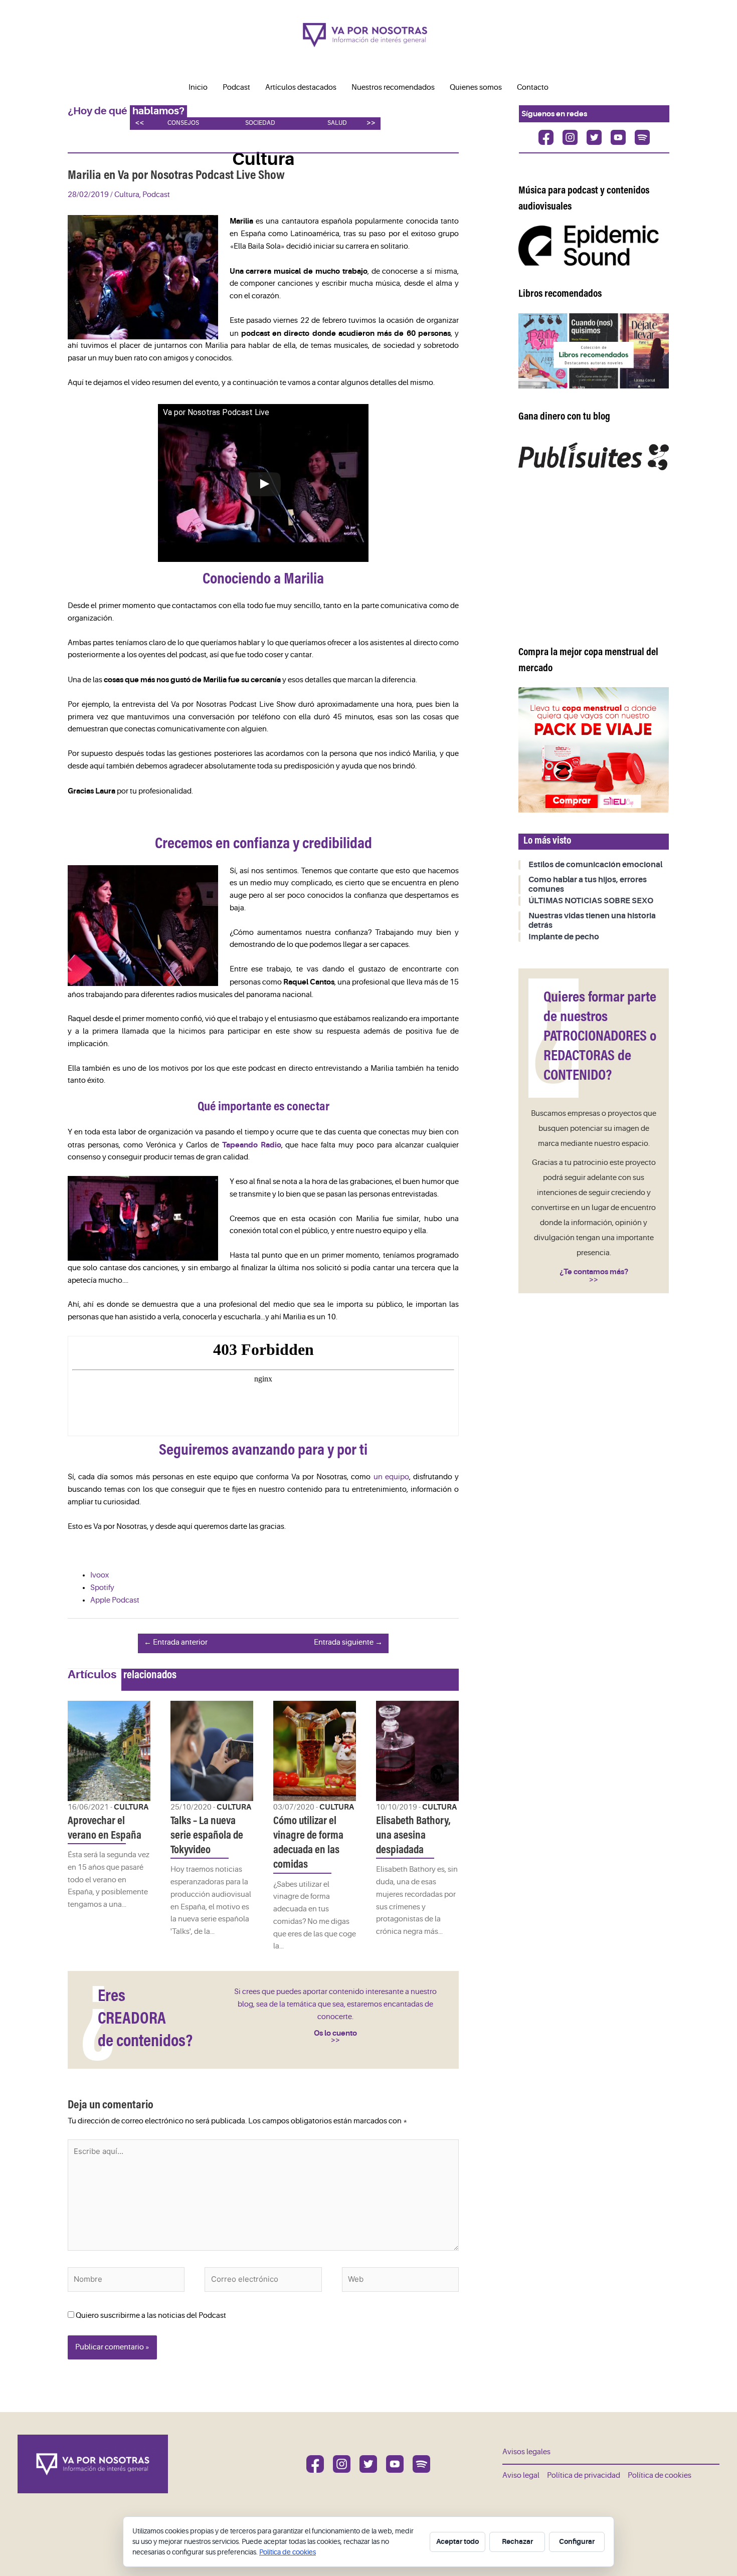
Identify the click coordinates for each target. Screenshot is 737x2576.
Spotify (102, 1588)
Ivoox (100, 1575)
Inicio (198, 87)
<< (139, 123)
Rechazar (517, 2541)
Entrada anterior (176, 1642)
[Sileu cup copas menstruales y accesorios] (594, 750)
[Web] (400, 2282)
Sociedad (260, 123)
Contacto (533, 87)
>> (371, 123)
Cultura (127, 195)
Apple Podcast (115, 1600)
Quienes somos (476, 87)
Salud (337, 123)
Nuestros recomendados (393, 87)
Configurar (577, 2541)
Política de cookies (660, 2475)
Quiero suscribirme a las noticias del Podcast (150, 2316)
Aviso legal (521, 2475)
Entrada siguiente (348, 1642)
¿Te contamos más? (594, 1272)
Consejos (183, 123)
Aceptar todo (457, 2541)
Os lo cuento (335, 2033)
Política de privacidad (584, 2475)
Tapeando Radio (252, 1145)
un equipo (391, 1477)
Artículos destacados (301, 87)
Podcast (236, 87)
